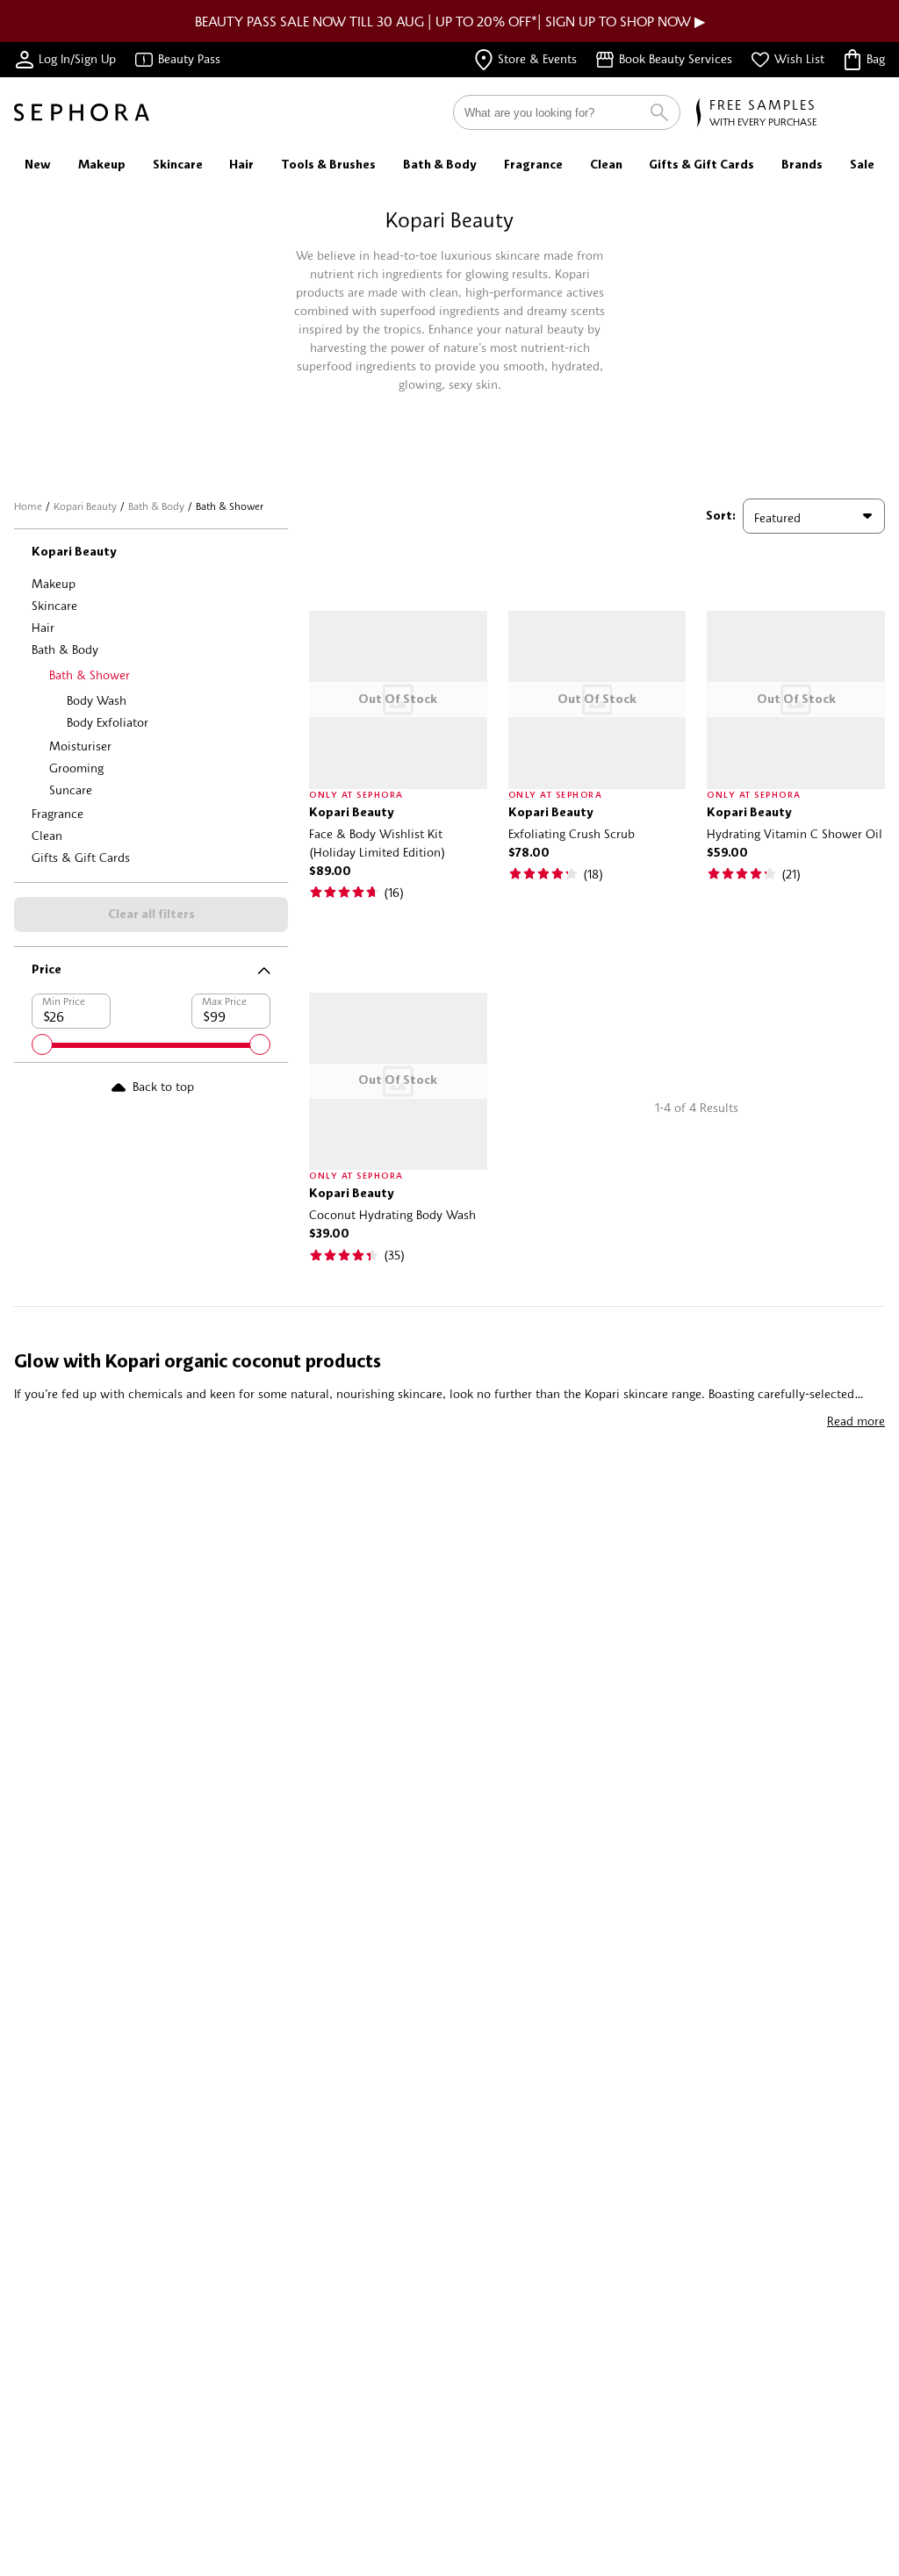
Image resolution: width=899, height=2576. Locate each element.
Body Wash (97, 700)
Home (28, 506)
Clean (47, 835)
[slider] (42, 1044)
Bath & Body (156, 506)
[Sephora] (82, 112)
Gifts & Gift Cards (81, 857)
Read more (856, 1421)
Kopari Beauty (85, 506)
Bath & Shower (90, 674)
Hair (43, 627)
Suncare (71, 789)
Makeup (54, 583)
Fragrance (58, 813)
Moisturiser (80, 746)
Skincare (54, 605)
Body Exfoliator (108, 722)
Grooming (76, 768)
